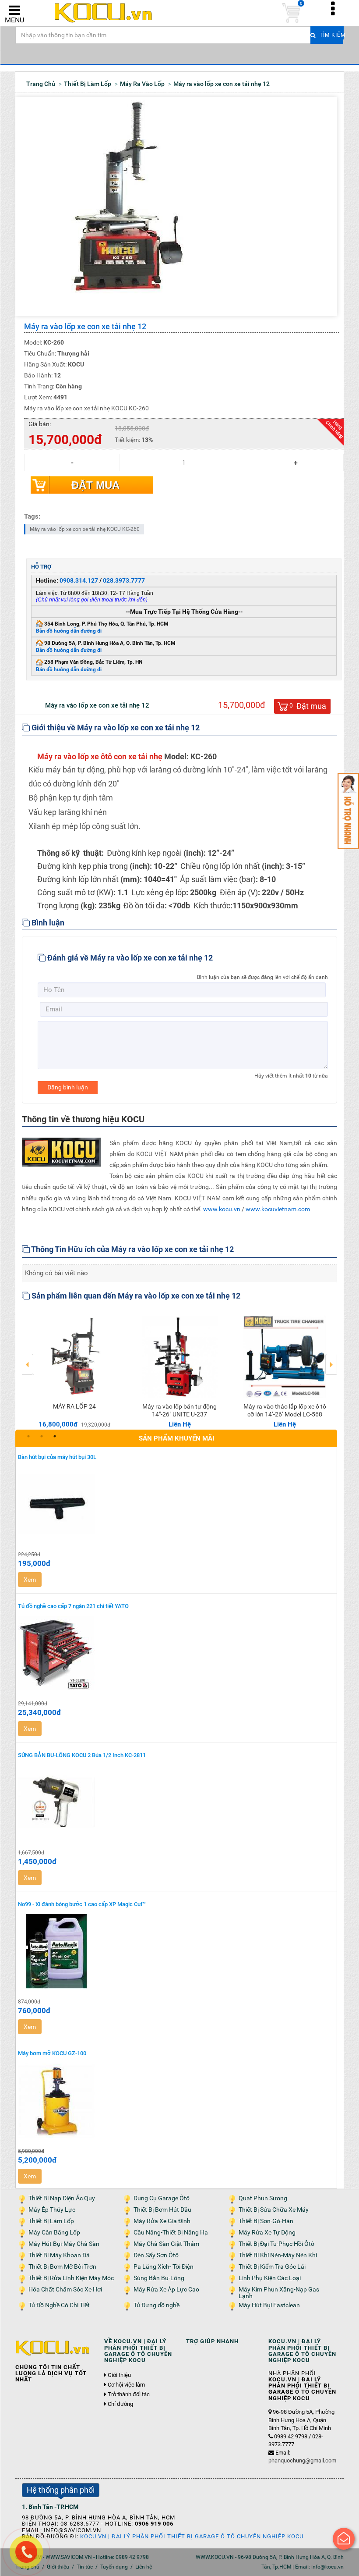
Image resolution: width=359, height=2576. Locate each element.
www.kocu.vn (222, 1209)
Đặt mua (95, 485)
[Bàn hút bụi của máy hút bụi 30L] (176, 1504)
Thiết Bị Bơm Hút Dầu (162, 2210)
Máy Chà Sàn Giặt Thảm (166, 2244)
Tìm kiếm (331, 35)
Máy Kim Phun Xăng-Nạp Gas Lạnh (279, 2293)
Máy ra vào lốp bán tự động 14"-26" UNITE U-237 (179, 1410)
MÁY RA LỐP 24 (74, 1406)
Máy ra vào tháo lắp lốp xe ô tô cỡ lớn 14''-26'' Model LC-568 (285, 1410)
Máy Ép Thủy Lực (52, 2210)
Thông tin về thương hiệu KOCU (83, 1119)
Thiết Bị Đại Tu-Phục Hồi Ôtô (276, 2244)
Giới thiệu (119, 2375)
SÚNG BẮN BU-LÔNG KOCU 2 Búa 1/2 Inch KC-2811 (82, 1755)
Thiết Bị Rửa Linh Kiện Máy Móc (71, 2278)
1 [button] (28, 1436)
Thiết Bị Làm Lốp (51, 2221)
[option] (74, 1370)
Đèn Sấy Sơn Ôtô (156, 2255)
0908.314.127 (79, 580)
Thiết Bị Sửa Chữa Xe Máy (274, 2210)
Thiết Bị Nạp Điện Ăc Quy (62, 2198)
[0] (291, 13)
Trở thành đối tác (129, 2395)
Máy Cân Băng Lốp (54, 2233)
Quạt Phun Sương (263, 2198)
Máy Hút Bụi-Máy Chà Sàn (64, 2244)
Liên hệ (144, 2567)
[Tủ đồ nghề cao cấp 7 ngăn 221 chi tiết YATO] (176, 1653)
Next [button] (331, 1358)
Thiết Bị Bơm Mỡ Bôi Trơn (62, 2267)
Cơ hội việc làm (126, 2385)
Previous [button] (28, 1358)
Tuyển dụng (114, 2567)
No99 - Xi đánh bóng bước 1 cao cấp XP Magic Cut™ (82, 1904)
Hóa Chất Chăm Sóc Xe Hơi (65, 2290)
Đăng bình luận (68, 1087)
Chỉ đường (120, 2404)
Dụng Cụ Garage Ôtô (162, 2198)
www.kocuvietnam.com (278, 1209)
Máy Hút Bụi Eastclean (269, 2305)
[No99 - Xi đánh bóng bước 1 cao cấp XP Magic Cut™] (176, 1951)
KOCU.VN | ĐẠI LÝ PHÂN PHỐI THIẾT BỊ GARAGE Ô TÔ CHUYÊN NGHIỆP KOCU (192, 2536)
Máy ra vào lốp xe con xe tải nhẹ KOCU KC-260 (85, 529)
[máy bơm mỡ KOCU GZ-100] (176, 2101)
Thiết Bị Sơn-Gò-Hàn (266, 2221)
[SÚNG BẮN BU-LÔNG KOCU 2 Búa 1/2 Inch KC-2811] (176, 1802)
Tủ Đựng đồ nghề (157, 2305)
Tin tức (85, 2567)
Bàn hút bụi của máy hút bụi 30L (57, 1457)
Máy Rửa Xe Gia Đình (162, 2221)
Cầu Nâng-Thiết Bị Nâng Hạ (171, 2233)
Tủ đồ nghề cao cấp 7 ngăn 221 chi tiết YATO (73, 1606)
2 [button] (42, 1436)
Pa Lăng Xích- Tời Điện (164, 2267)
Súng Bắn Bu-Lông (159, 2278)
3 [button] (55, 1436)
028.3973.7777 (124, 580)
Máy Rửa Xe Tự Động (267, 2233)
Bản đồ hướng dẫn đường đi (69, 631)
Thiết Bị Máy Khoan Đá (59, 2255)
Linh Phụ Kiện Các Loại (270, 2278)
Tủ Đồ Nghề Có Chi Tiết (59, 2305)
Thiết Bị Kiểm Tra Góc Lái (272, 2267)
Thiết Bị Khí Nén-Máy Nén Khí (278, 2255)
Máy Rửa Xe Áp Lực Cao (166, 2290)
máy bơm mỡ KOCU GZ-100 (52, 2053)
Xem (30, 1580)
